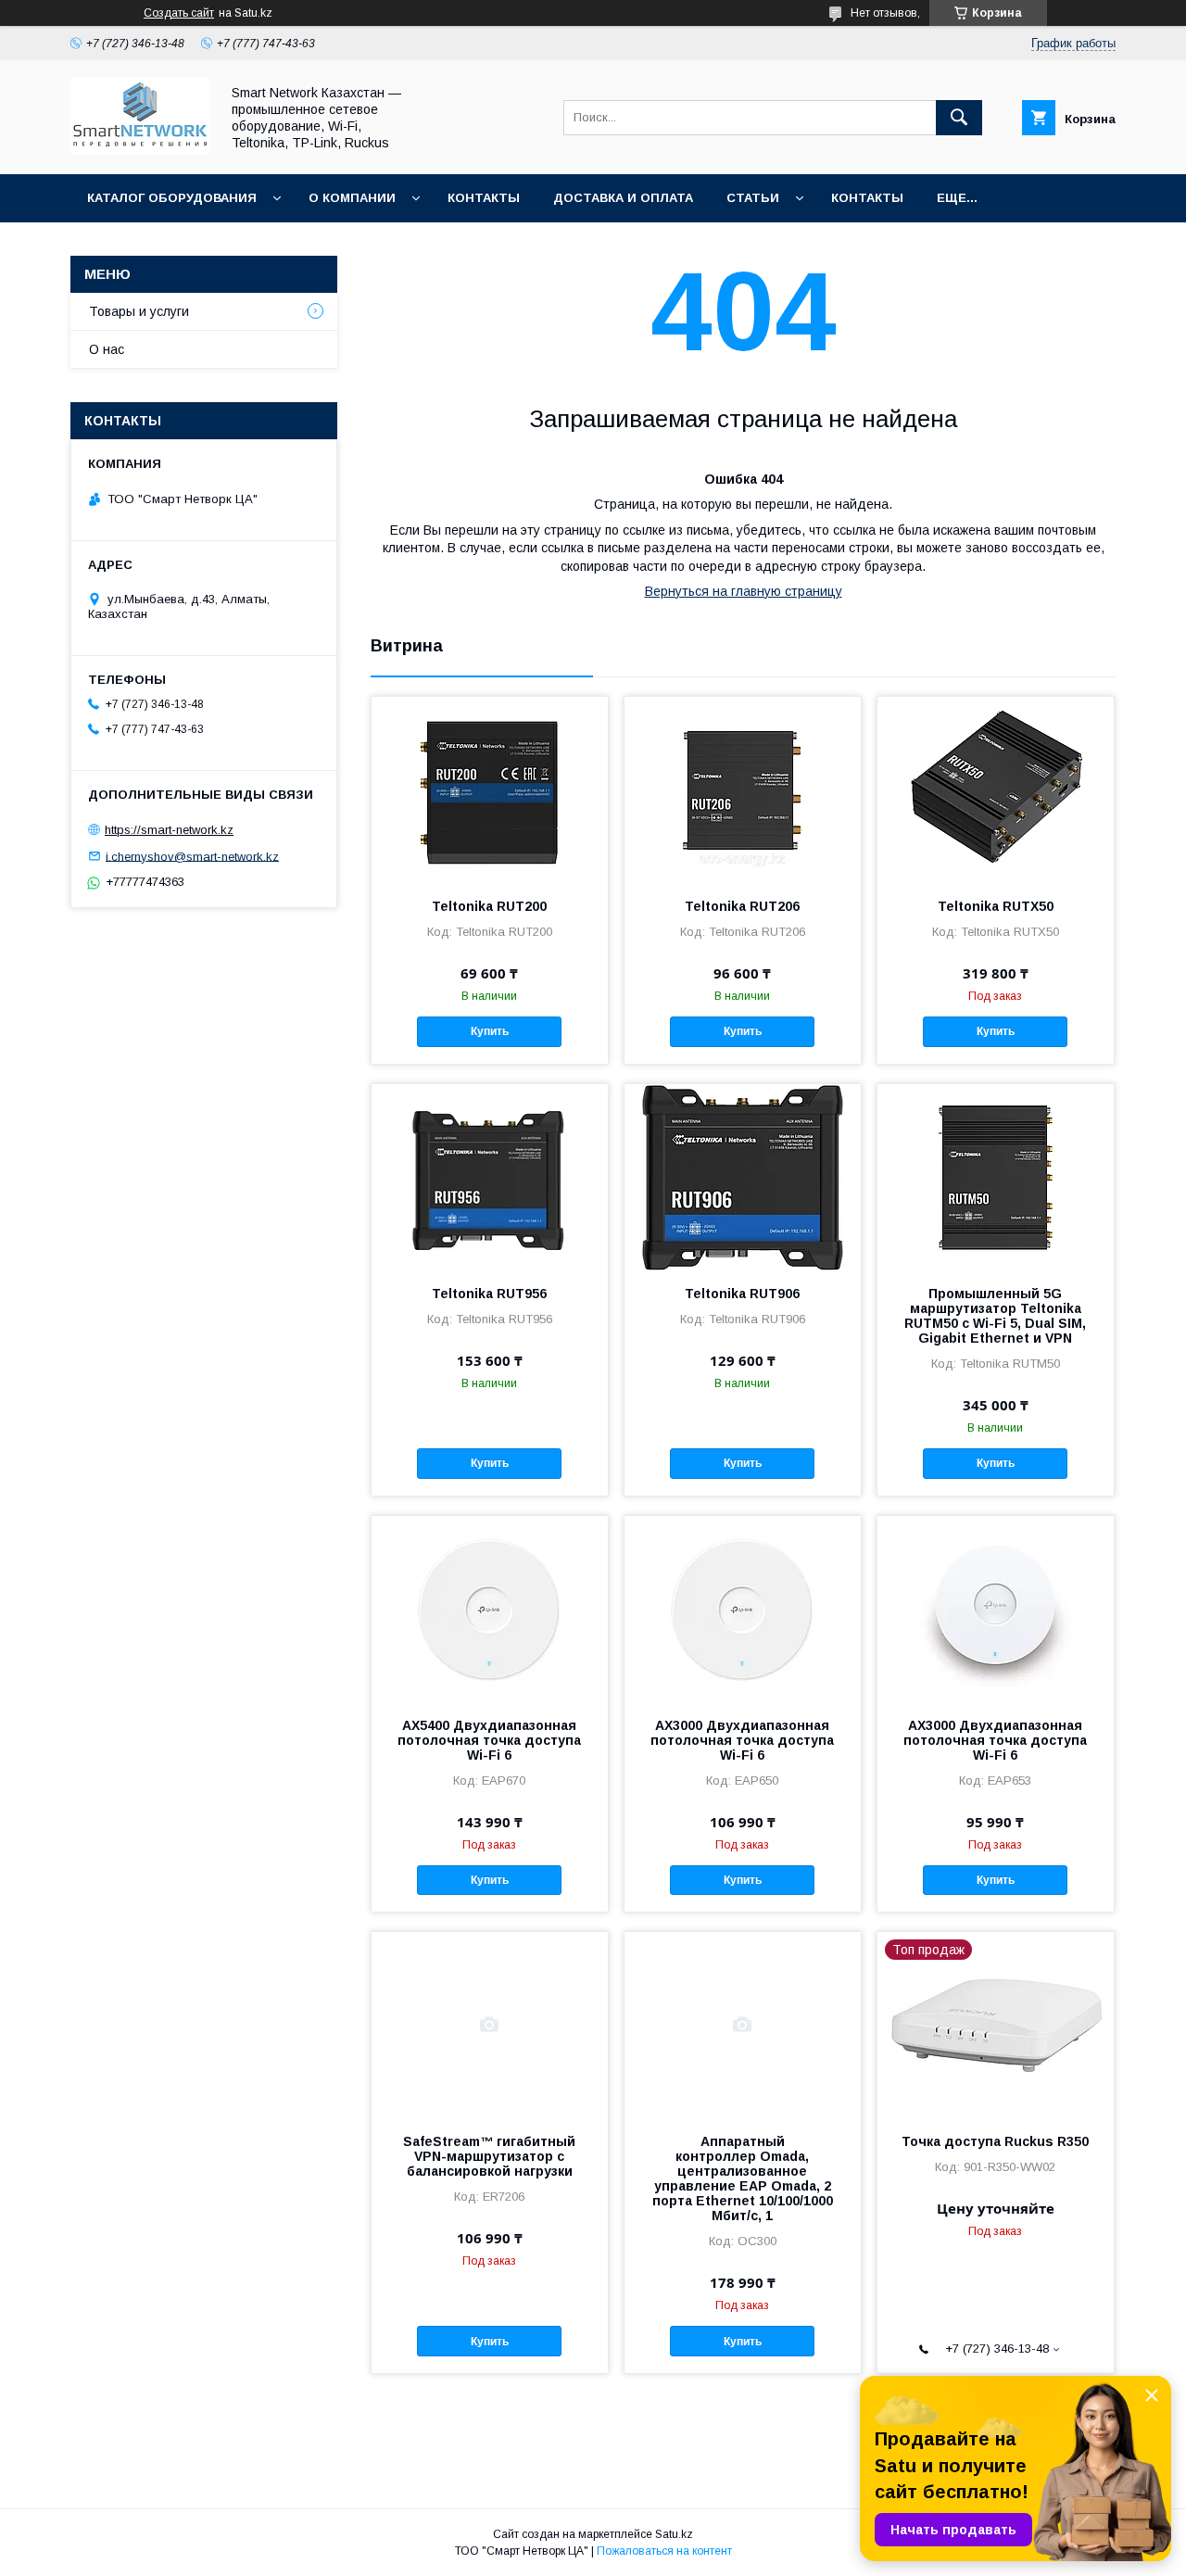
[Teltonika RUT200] (490, 789)
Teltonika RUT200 (489, 906)
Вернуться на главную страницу (744, 591)
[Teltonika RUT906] (743, 1177)
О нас (107, 349)
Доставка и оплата (623, 198)
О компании (352, 198)
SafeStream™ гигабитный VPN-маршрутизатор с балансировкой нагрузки (489, 2156)
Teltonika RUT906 (742, 1294)
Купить (490, 1031)
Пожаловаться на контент (664, 2551)
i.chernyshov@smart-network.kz (192, 856)
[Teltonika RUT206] (743, 789)
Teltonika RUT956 (489, 1294)
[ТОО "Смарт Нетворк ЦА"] (140, 150)
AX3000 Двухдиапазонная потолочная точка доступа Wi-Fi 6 (742, 1740)
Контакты (484, 198)
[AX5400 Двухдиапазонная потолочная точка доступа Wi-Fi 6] (490, 1609)
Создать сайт (179, 13)
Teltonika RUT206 (742, 906)
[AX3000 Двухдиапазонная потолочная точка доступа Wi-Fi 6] (743, 1609)
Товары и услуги (139, 311)
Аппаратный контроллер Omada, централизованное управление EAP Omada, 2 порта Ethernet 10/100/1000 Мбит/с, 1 (743, 2178)
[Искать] (959, 118)
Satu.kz (674, 2534)
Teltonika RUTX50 (996, 906)
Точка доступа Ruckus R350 (995, 2141)
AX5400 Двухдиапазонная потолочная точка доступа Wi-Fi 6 (489, 1740)
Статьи (753, 198)
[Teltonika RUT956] (490, 1177)
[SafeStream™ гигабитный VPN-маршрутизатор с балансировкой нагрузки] (490, 2025)
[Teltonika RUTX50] (996, 789)
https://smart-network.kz (169, 830)
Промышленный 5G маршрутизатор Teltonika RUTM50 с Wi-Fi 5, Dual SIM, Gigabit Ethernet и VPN (995, 1316)
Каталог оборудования (172, 198)
